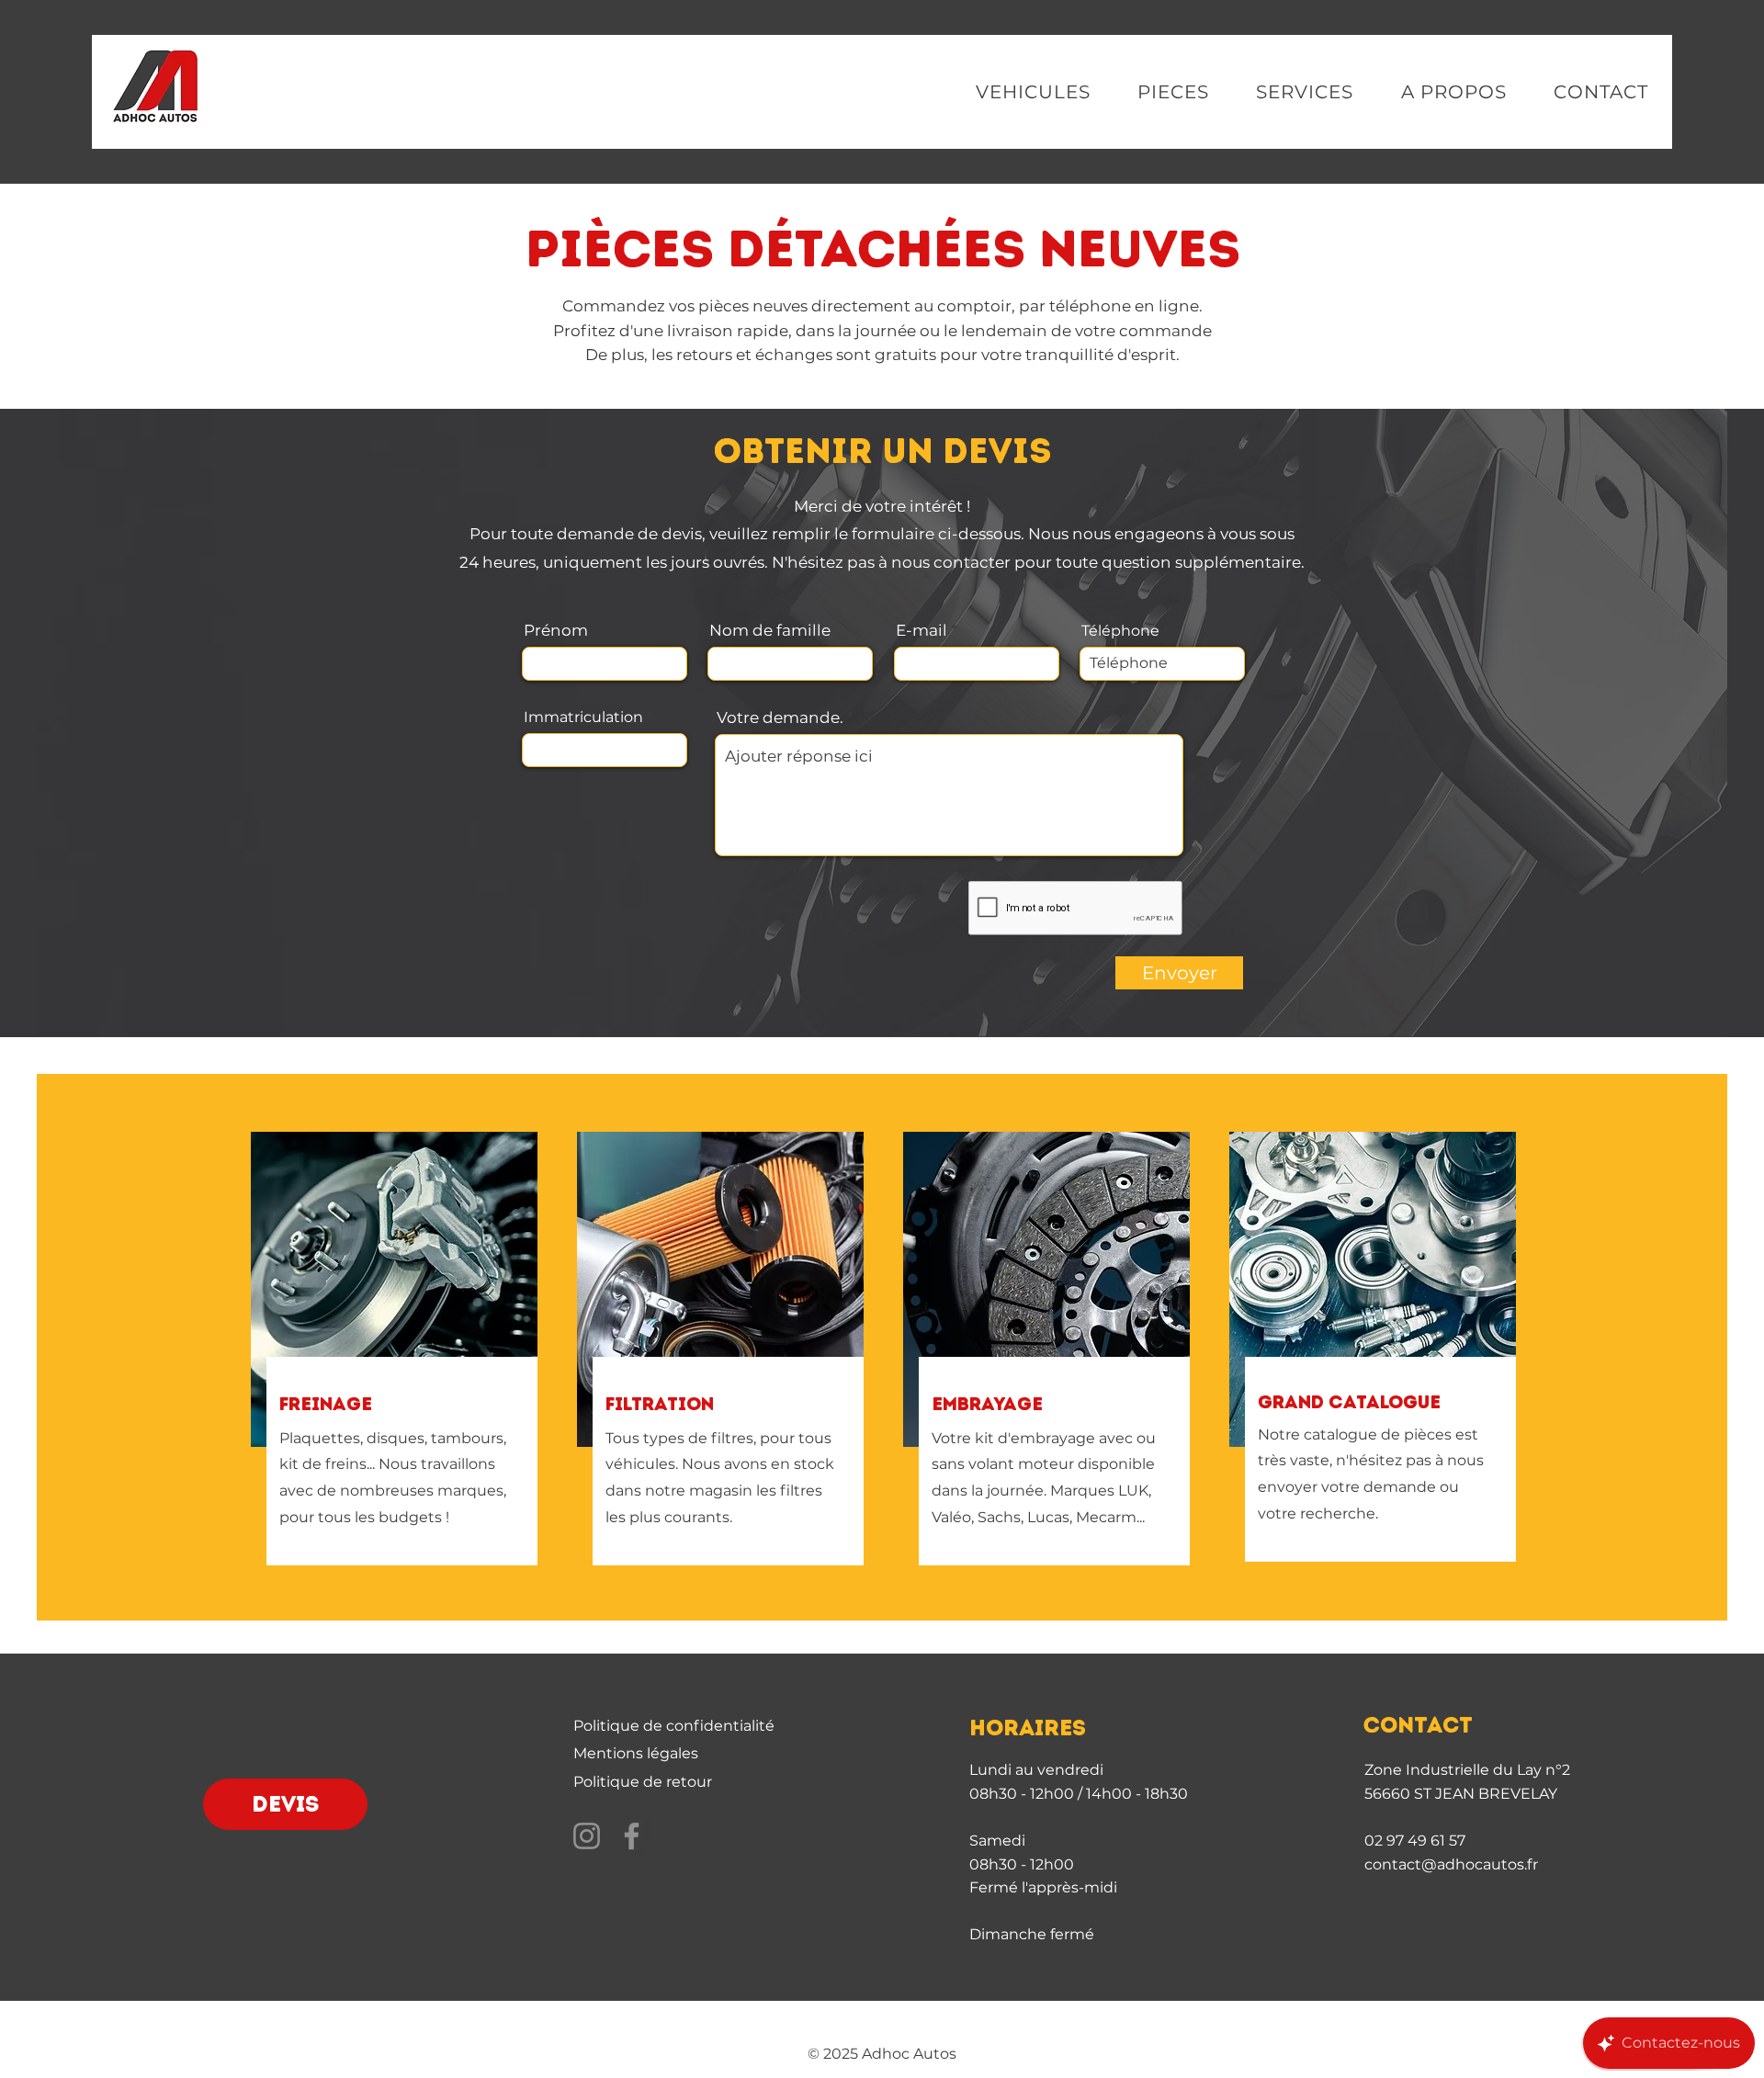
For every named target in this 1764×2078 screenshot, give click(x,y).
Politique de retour (643, 1782)
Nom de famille (770, 631)
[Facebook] (632, 1836)
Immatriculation (583, 717)
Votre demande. (780, 718)
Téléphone (1120, 631)
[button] (1033, 92)
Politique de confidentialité (674, 1726)
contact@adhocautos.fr (1451, 1864)
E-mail (922, 631)
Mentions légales (636, 1753)
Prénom (556, 631)
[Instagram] (587, 1836)
